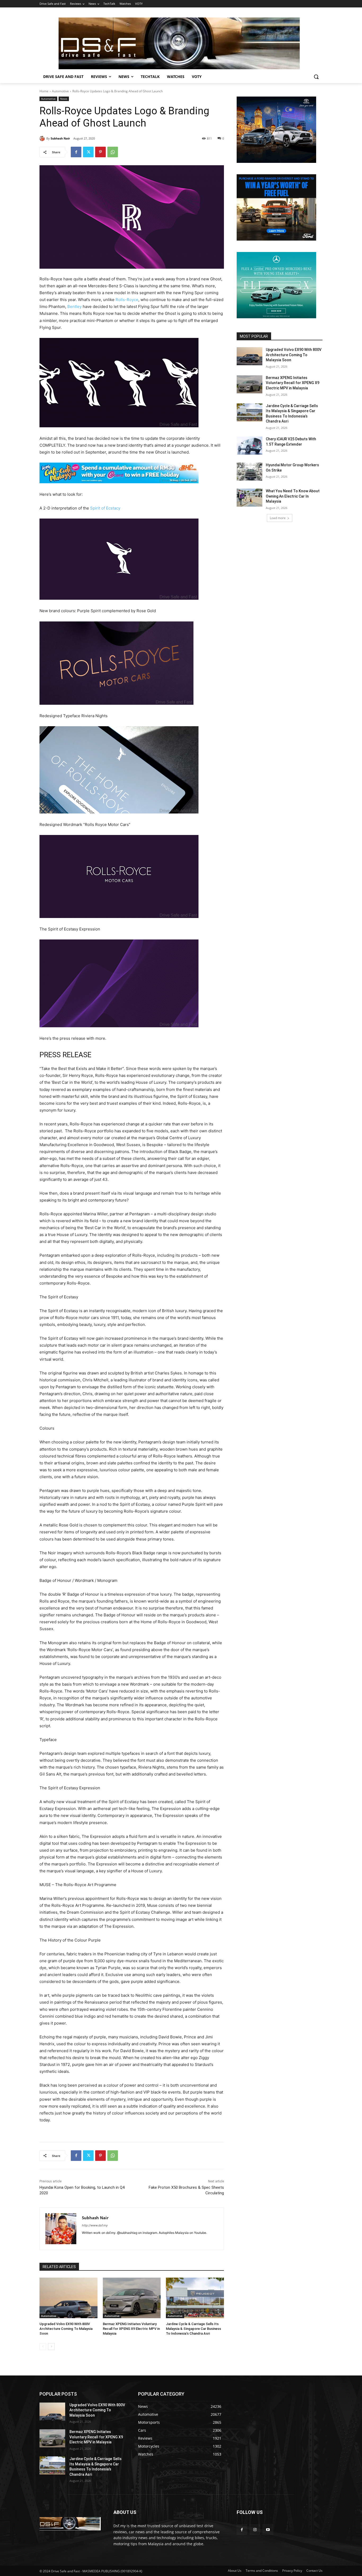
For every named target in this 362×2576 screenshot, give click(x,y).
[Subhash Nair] (43, 138)
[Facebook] (76, 152)
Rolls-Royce (127, 300)
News (64, 99)
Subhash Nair (60, 138)
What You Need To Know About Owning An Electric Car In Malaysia (293, 496)
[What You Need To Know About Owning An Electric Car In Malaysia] (250, 498)
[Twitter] (88, 152)
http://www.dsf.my (95, 2225)
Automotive (60, 91)
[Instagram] (255, 2529)
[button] (316, 77)
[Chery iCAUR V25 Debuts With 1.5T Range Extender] (250, 446)
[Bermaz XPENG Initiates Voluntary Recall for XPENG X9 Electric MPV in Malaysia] (132, 2298)
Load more (278, 518)
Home (44, 91)
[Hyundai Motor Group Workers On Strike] (250, 472)
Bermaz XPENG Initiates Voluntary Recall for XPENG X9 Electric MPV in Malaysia (131, 2329)
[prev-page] (43, 2347)
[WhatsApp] (113, 152)
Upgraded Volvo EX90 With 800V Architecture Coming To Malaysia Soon (66, 2329)
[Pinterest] (100, 152)
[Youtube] (268, 2529)
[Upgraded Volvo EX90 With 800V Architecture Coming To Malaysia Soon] (69, 2298)
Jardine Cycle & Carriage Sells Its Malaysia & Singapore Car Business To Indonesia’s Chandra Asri (193, 2329)
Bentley (74, 306)
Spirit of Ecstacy (105, 508)
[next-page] (51, 2347)
